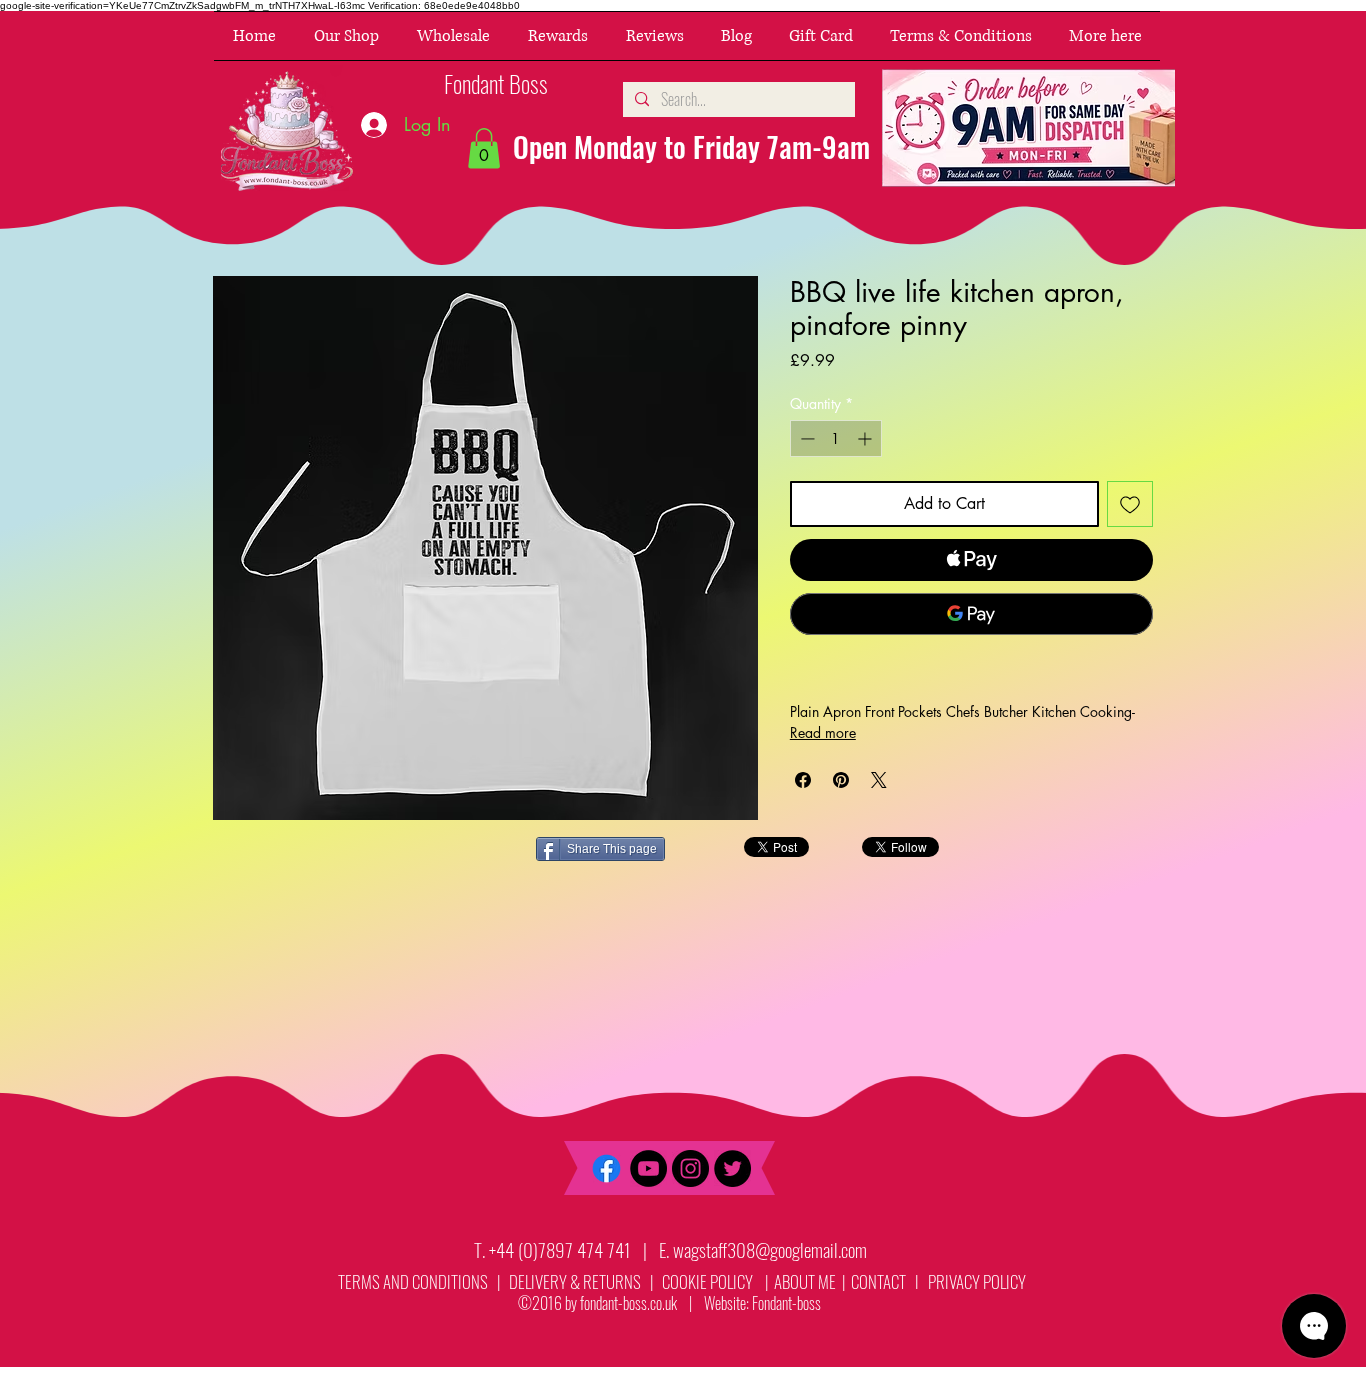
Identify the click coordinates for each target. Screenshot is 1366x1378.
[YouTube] (648, 1168)
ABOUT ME (803, 1281)
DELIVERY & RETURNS (575, 1281)
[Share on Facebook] (803, 780)
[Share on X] (879, 780)
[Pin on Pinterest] (841, 780)
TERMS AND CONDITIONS (413, 1281)
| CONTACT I (883, 1281)
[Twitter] (732, 1168)
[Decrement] (805, 438)
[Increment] (866, 438)
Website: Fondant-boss (762, 1303)
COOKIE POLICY (707, 1281)
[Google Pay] (971, 614)
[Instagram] (690, 1168)
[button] (346, 36)
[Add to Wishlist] (1130, 504)
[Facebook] (606, 1168)
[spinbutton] (836, 438)
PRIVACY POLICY (978, 1281)
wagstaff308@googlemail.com (770, 1249)
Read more (823, 732)
